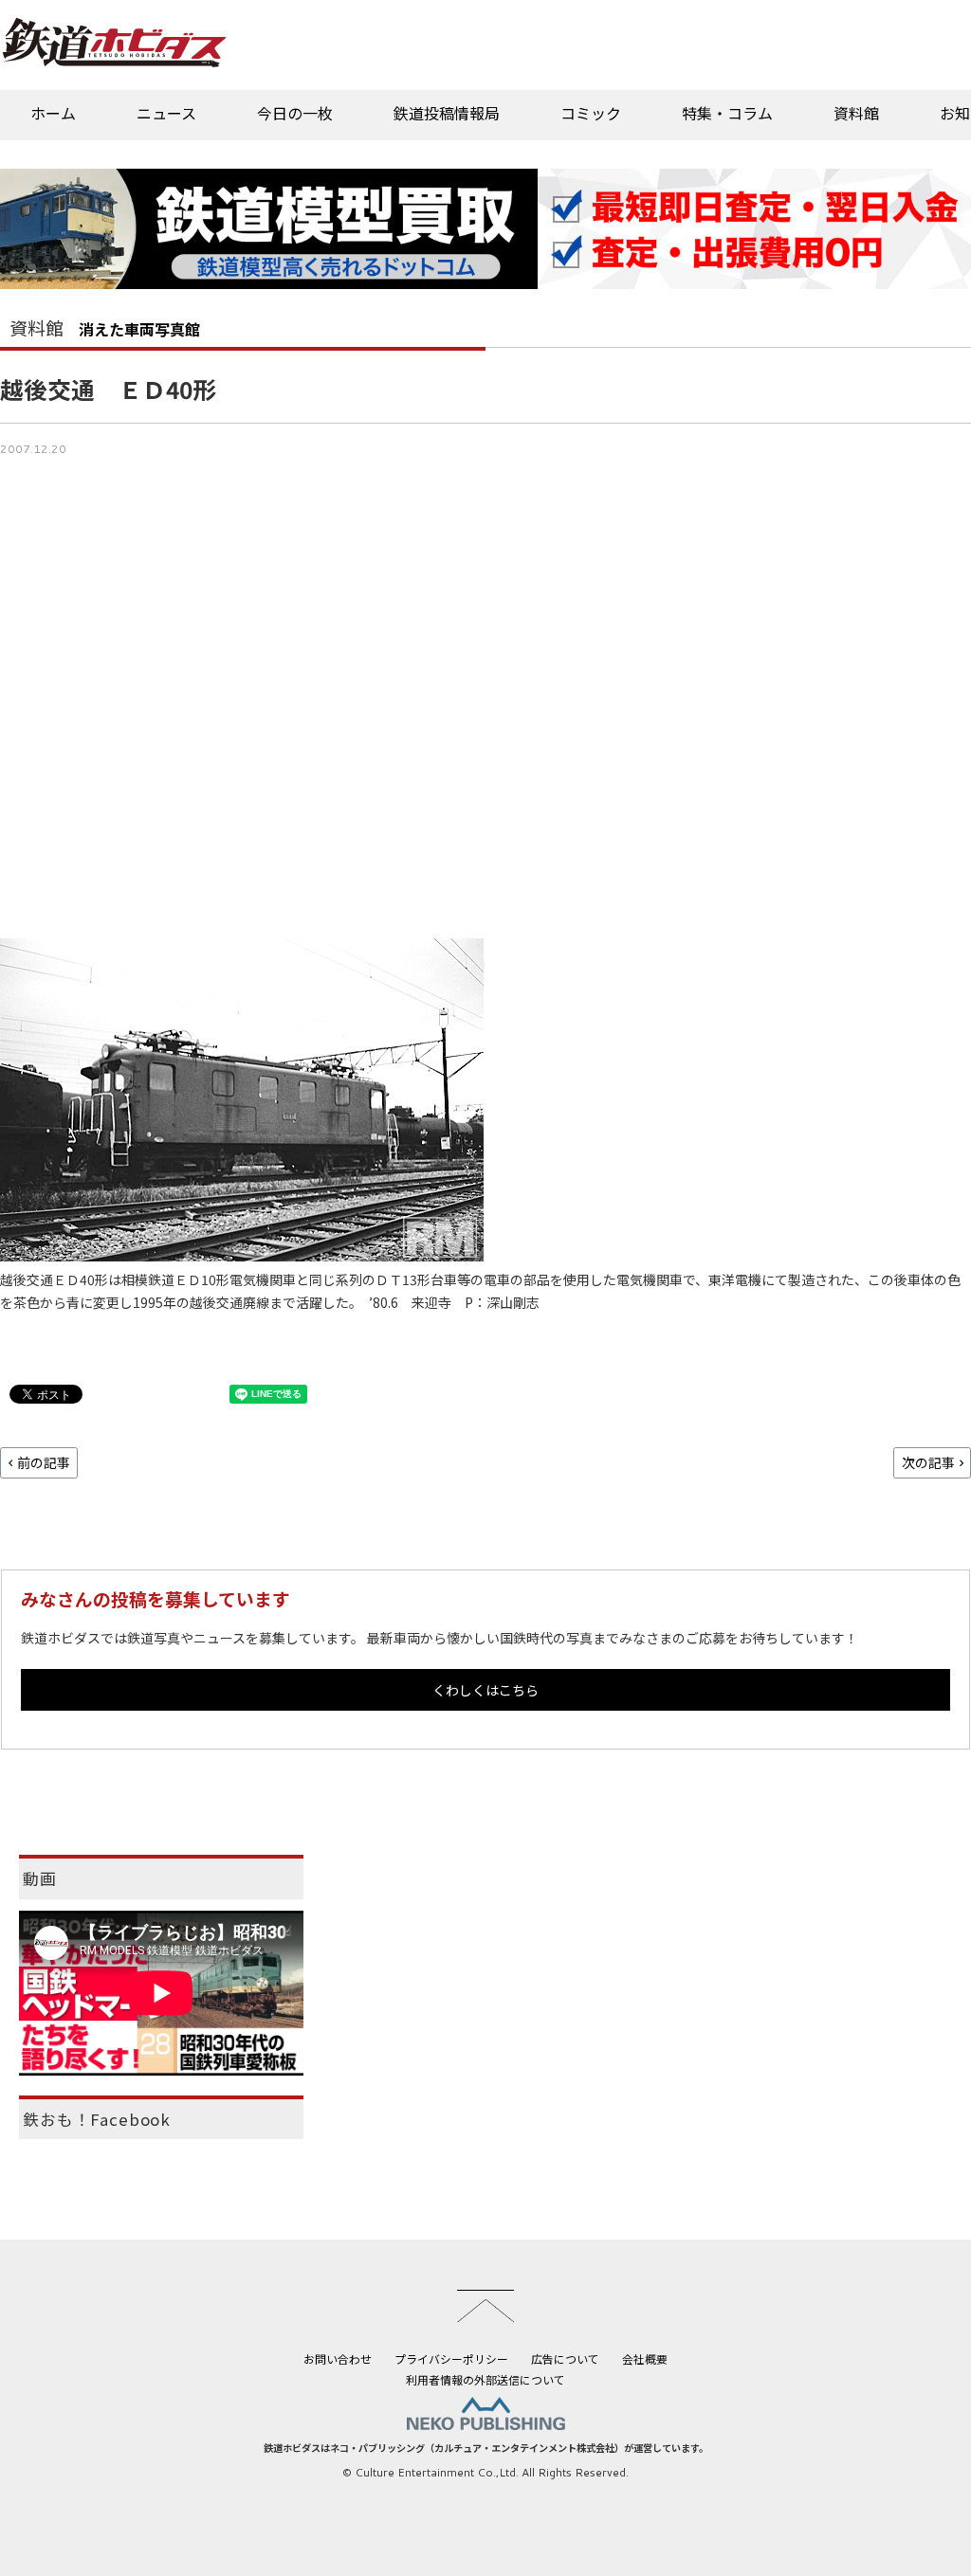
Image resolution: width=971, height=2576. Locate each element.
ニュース (166, 113)
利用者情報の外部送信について (485, 2379)
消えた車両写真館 (139, 329)
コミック (591, 113)
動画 (40, 1878)
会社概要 (645, 2358)
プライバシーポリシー (451, 2358)
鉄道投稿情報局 (447, 113)
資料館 (856, 113)
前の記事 (44, 1462)
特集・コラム (727, 113)
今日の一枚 (295, 113)
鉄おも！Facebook (97, 2119)
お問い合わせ (338, 2358)
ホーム (53, 113)
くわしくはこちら (485, 1690)
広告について (565, 2358)
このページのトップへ (485, 2306)
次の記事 (928, 1462)
